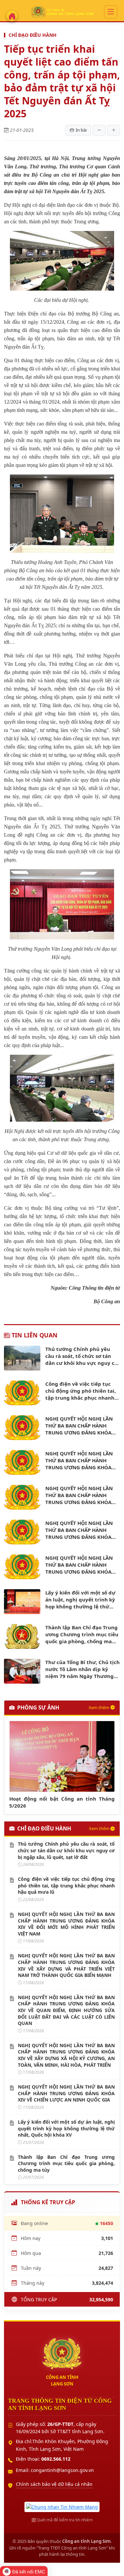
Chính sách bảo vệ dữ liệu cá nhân (54, 2484)
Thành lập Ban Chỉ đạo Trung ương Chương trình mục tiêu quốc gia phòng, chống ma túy (82, 1634)
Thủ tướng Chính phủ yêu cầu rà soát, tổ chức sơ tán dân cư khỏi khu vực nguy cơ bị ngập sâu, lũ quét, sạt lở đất (82, 1356)
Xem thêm (99, 1708)
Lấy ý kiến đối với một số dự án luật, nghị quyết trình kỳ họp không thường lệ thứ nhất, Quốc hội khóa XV (80, 1600)
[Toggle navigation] (111, 12)
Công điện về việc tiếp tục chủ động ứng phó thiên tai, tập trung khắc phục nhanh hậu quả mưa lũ (81, 1391)
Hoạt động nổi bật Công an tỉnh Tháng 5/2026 (62, 1802)
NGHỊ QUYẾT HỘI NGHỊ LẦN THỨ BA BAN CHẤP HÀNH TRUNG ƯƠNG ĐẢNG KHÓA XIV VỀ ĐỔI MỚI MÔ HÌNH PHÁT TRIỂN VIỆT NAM (79, 1426)
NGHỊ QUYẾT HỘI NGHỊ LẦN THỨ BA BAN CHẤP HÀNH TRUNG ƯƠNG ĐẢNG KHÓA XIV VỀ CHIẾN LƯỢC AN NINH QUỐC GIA (81, 1565)
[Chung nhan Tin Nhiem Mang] (62, 2506)
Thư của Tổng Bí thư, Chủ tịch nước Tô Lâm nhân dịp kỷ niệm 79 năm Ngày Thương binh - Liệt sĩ (83, 1669)
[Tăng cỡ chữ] (114, 130)
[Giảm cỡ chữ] (99, 130)
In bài (81, 130)
